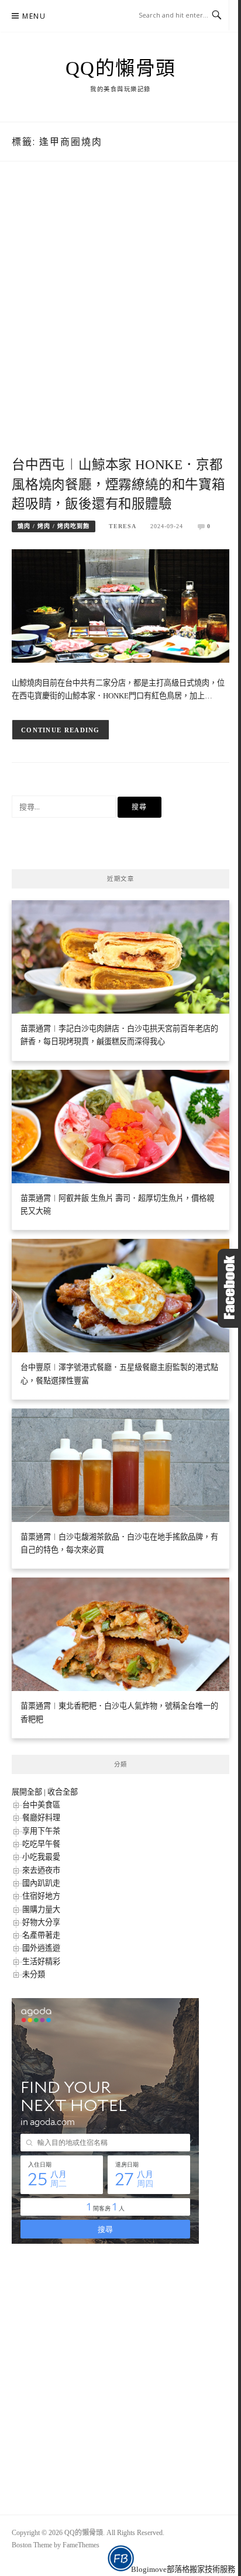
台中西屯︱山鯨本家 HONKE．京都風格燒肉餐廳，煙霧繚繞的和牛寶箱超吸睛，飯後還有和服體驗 (118, 485)
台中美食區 (41, 1805)
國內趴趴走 (41, 1883)
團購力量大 (41, 1909)
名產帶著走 (41, 1935)
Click (229, 1288)
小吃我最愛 (41, 1857)
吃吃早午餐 (41, 1844)
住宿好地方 (41, 1896)
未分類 (34, 1974)
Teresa (123, 526)
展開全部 (27, 1792)
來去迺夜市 (41, 1870)
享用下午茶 (41, 1831)
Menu (34, 16)
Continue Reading (61, 730)
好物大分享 (41, 1922)
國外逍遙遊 (41, 1948)
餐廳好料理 (41, 1818)
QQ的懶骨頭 (121, 68)
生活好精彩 (41, 1962)
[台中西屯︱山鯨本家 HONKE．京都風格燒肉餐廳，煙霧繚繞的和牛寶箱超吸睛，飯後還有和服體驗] (120, 605)
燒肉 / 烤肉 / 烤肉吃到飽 (54, 526)
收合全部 (63, 1792)
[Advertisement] (120, 321)
